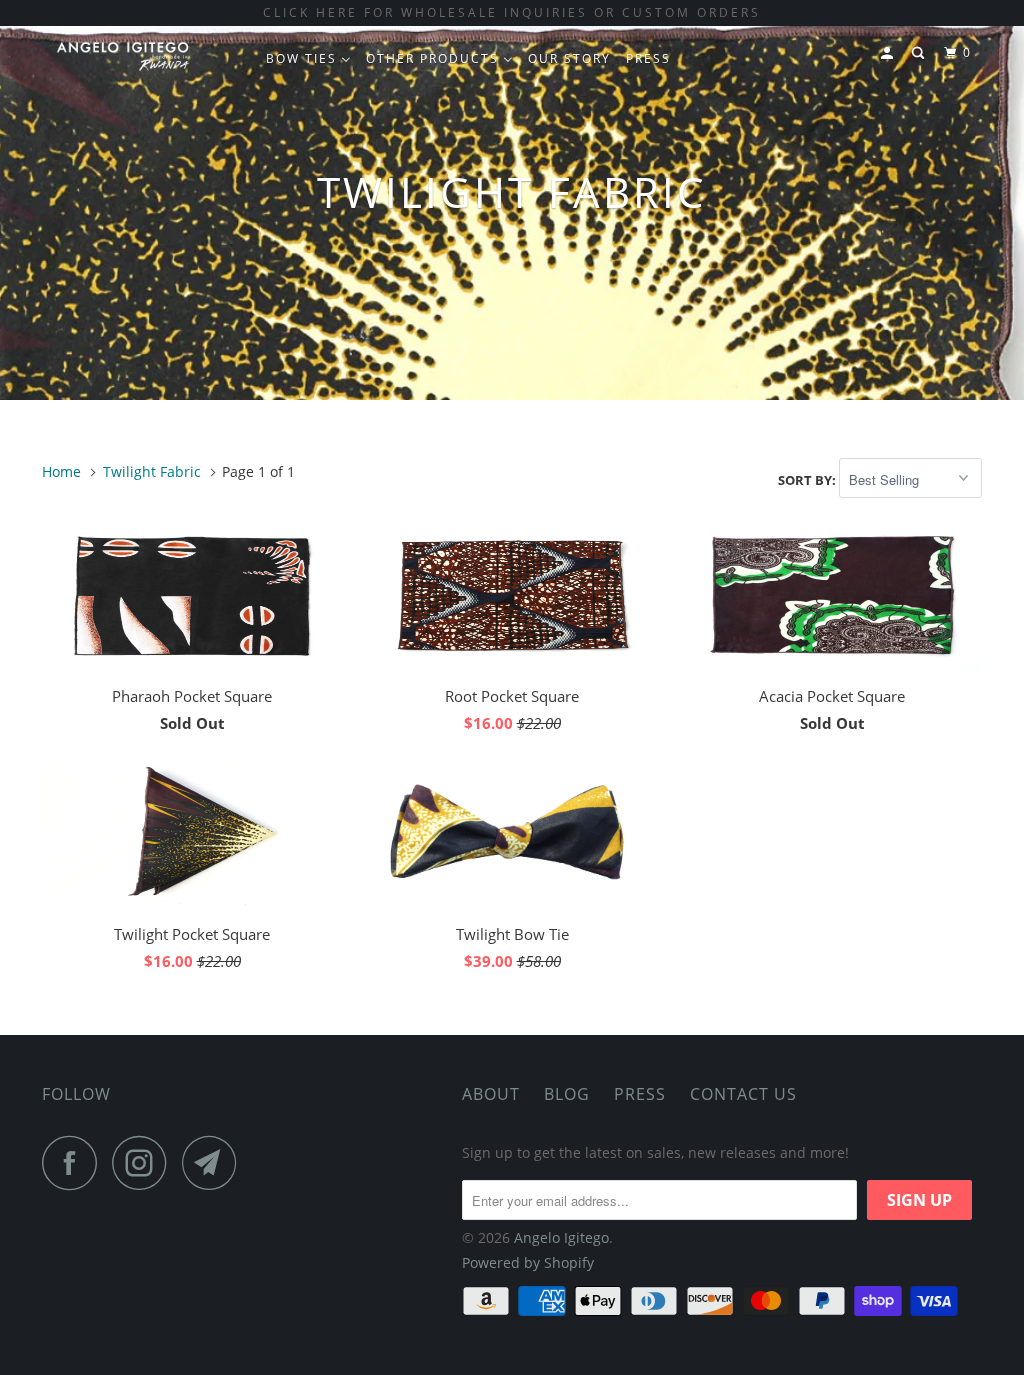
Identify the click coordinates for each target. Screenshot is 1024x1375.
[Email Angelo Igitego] (215, 1162)
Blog (567, 1094)
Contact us (743, 1094)
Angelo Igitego (561, 1237)
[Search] (920, 53)
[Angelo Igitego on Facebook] (75, 1162)
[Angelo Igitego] (122, 56)
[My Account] (889, 53)
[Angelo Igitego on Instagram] (145, 1162)
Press (640, 1094)
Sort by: (808, 480)
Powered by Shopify (528, 1262)
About (491, 1094)
